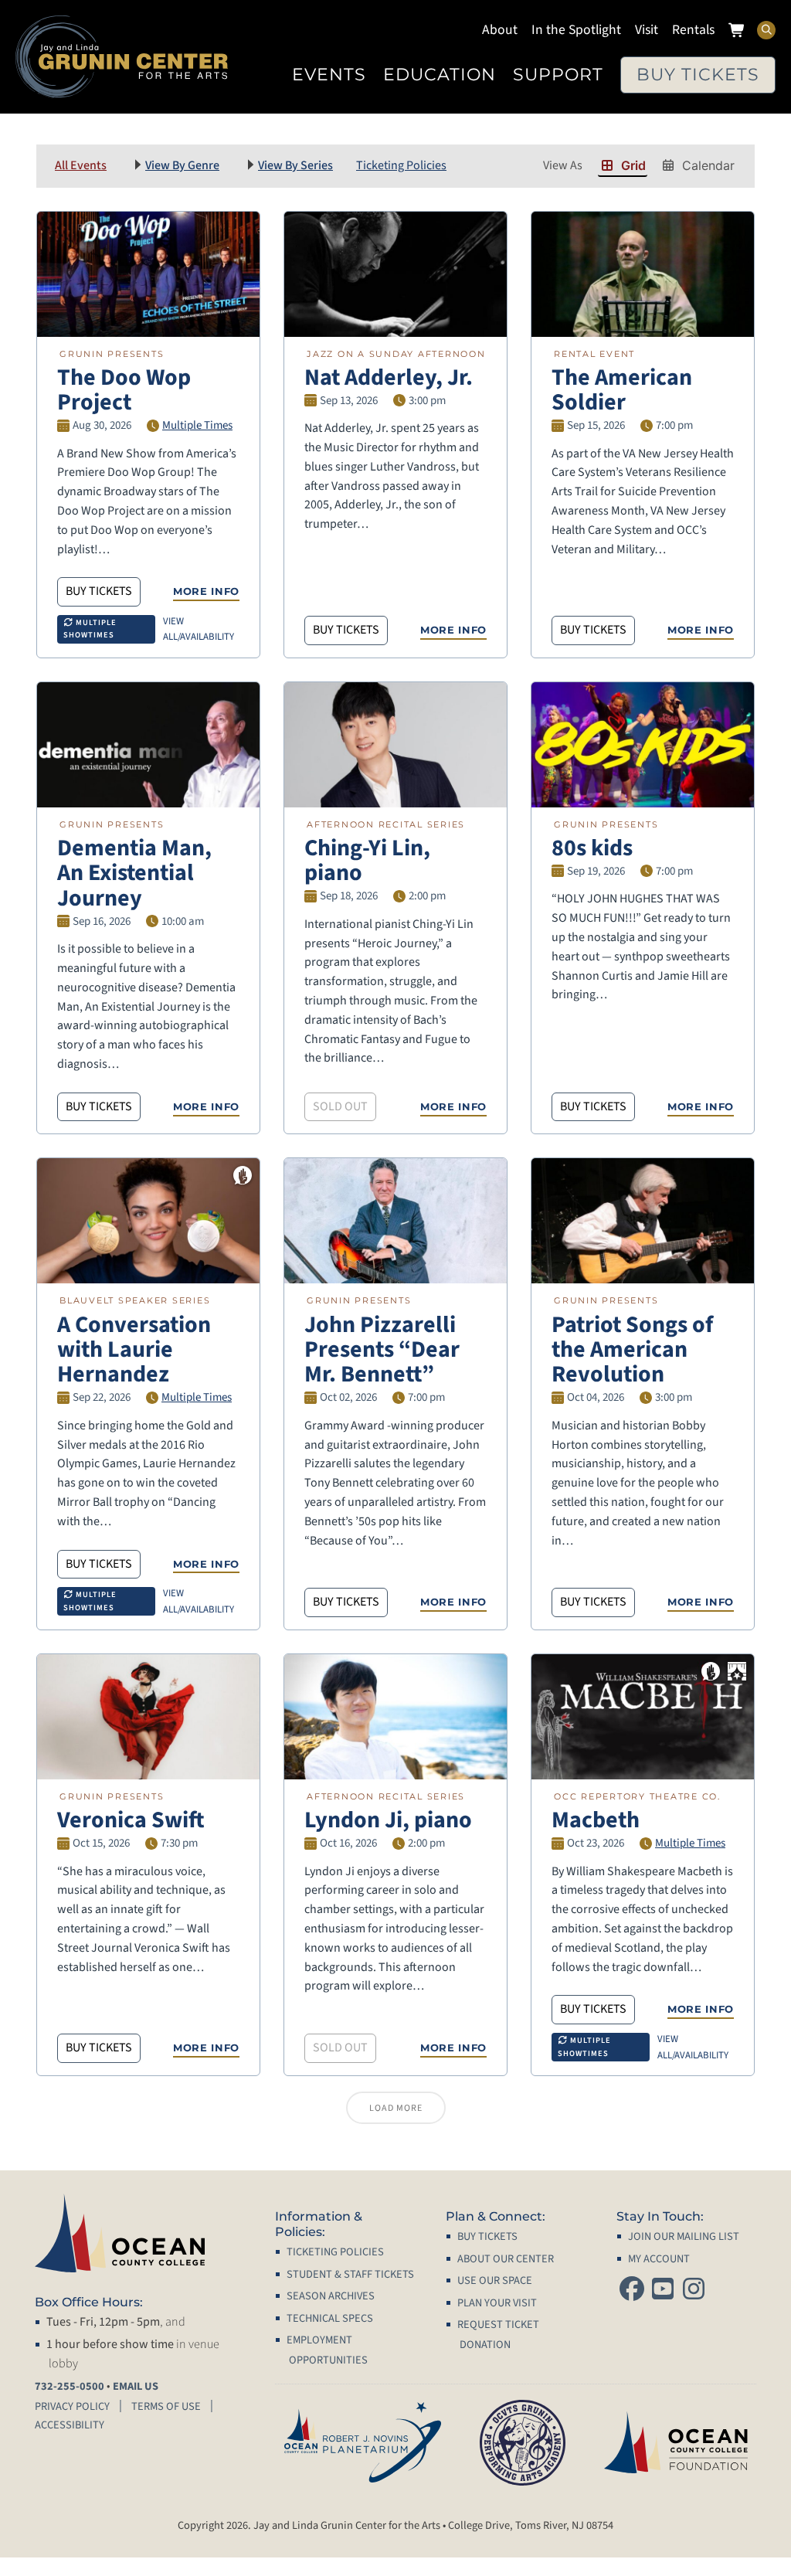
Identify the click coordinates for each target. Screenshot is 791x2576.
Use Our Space (495, 2280)
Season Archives (331, 2296)
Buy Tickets (698, 74)
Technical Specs (330, 2318)
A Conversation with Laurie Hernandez (134, 1350)
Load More (396, 2108)
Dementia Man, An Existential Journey (134, 873)
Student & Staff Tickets (350, 2274)
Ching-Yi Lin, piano (367, 860)
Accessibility (70, 2425)
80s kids (592, 848)
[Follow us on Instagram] (694, 2291)
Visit (647, 30)
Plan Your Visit (497, 2303)
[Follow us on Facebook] (632, 2291)
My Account (659, 2259)
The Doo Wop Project (124, 390)
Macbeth (596, 1820)
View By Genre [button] (182, 165)
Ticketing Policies (401, 165)
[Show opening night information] (737, 1671)
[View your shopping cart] (737, 32)
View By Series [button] (295, 165)
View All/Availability (199, 629)
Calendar (708, 165)
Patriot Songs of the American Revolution (632, 1350)
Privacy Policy (72, 2406)
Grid (633, 165)
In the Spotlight (576, 30)
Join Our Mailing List (684, 2236)
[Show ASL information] (243, 1175)
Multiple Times (197, 425)
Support (558, 74)
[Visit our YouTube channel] (663, 2291)
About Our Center (506, 2259)
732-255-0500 (70, 2386)
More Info (206, 591)
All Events (81, 165)
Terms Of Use (166, 2406)
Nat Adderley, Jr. (389, 377)
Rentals (693, 30)
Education (440, 74)
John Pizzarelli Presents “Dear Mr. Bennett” (382, 1350)
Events (329, 74)
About (500, 30)
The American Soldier (622, 390)
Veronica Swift (131, 1820)
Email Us (136, 2386)
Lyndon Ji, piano (388, 1820)
